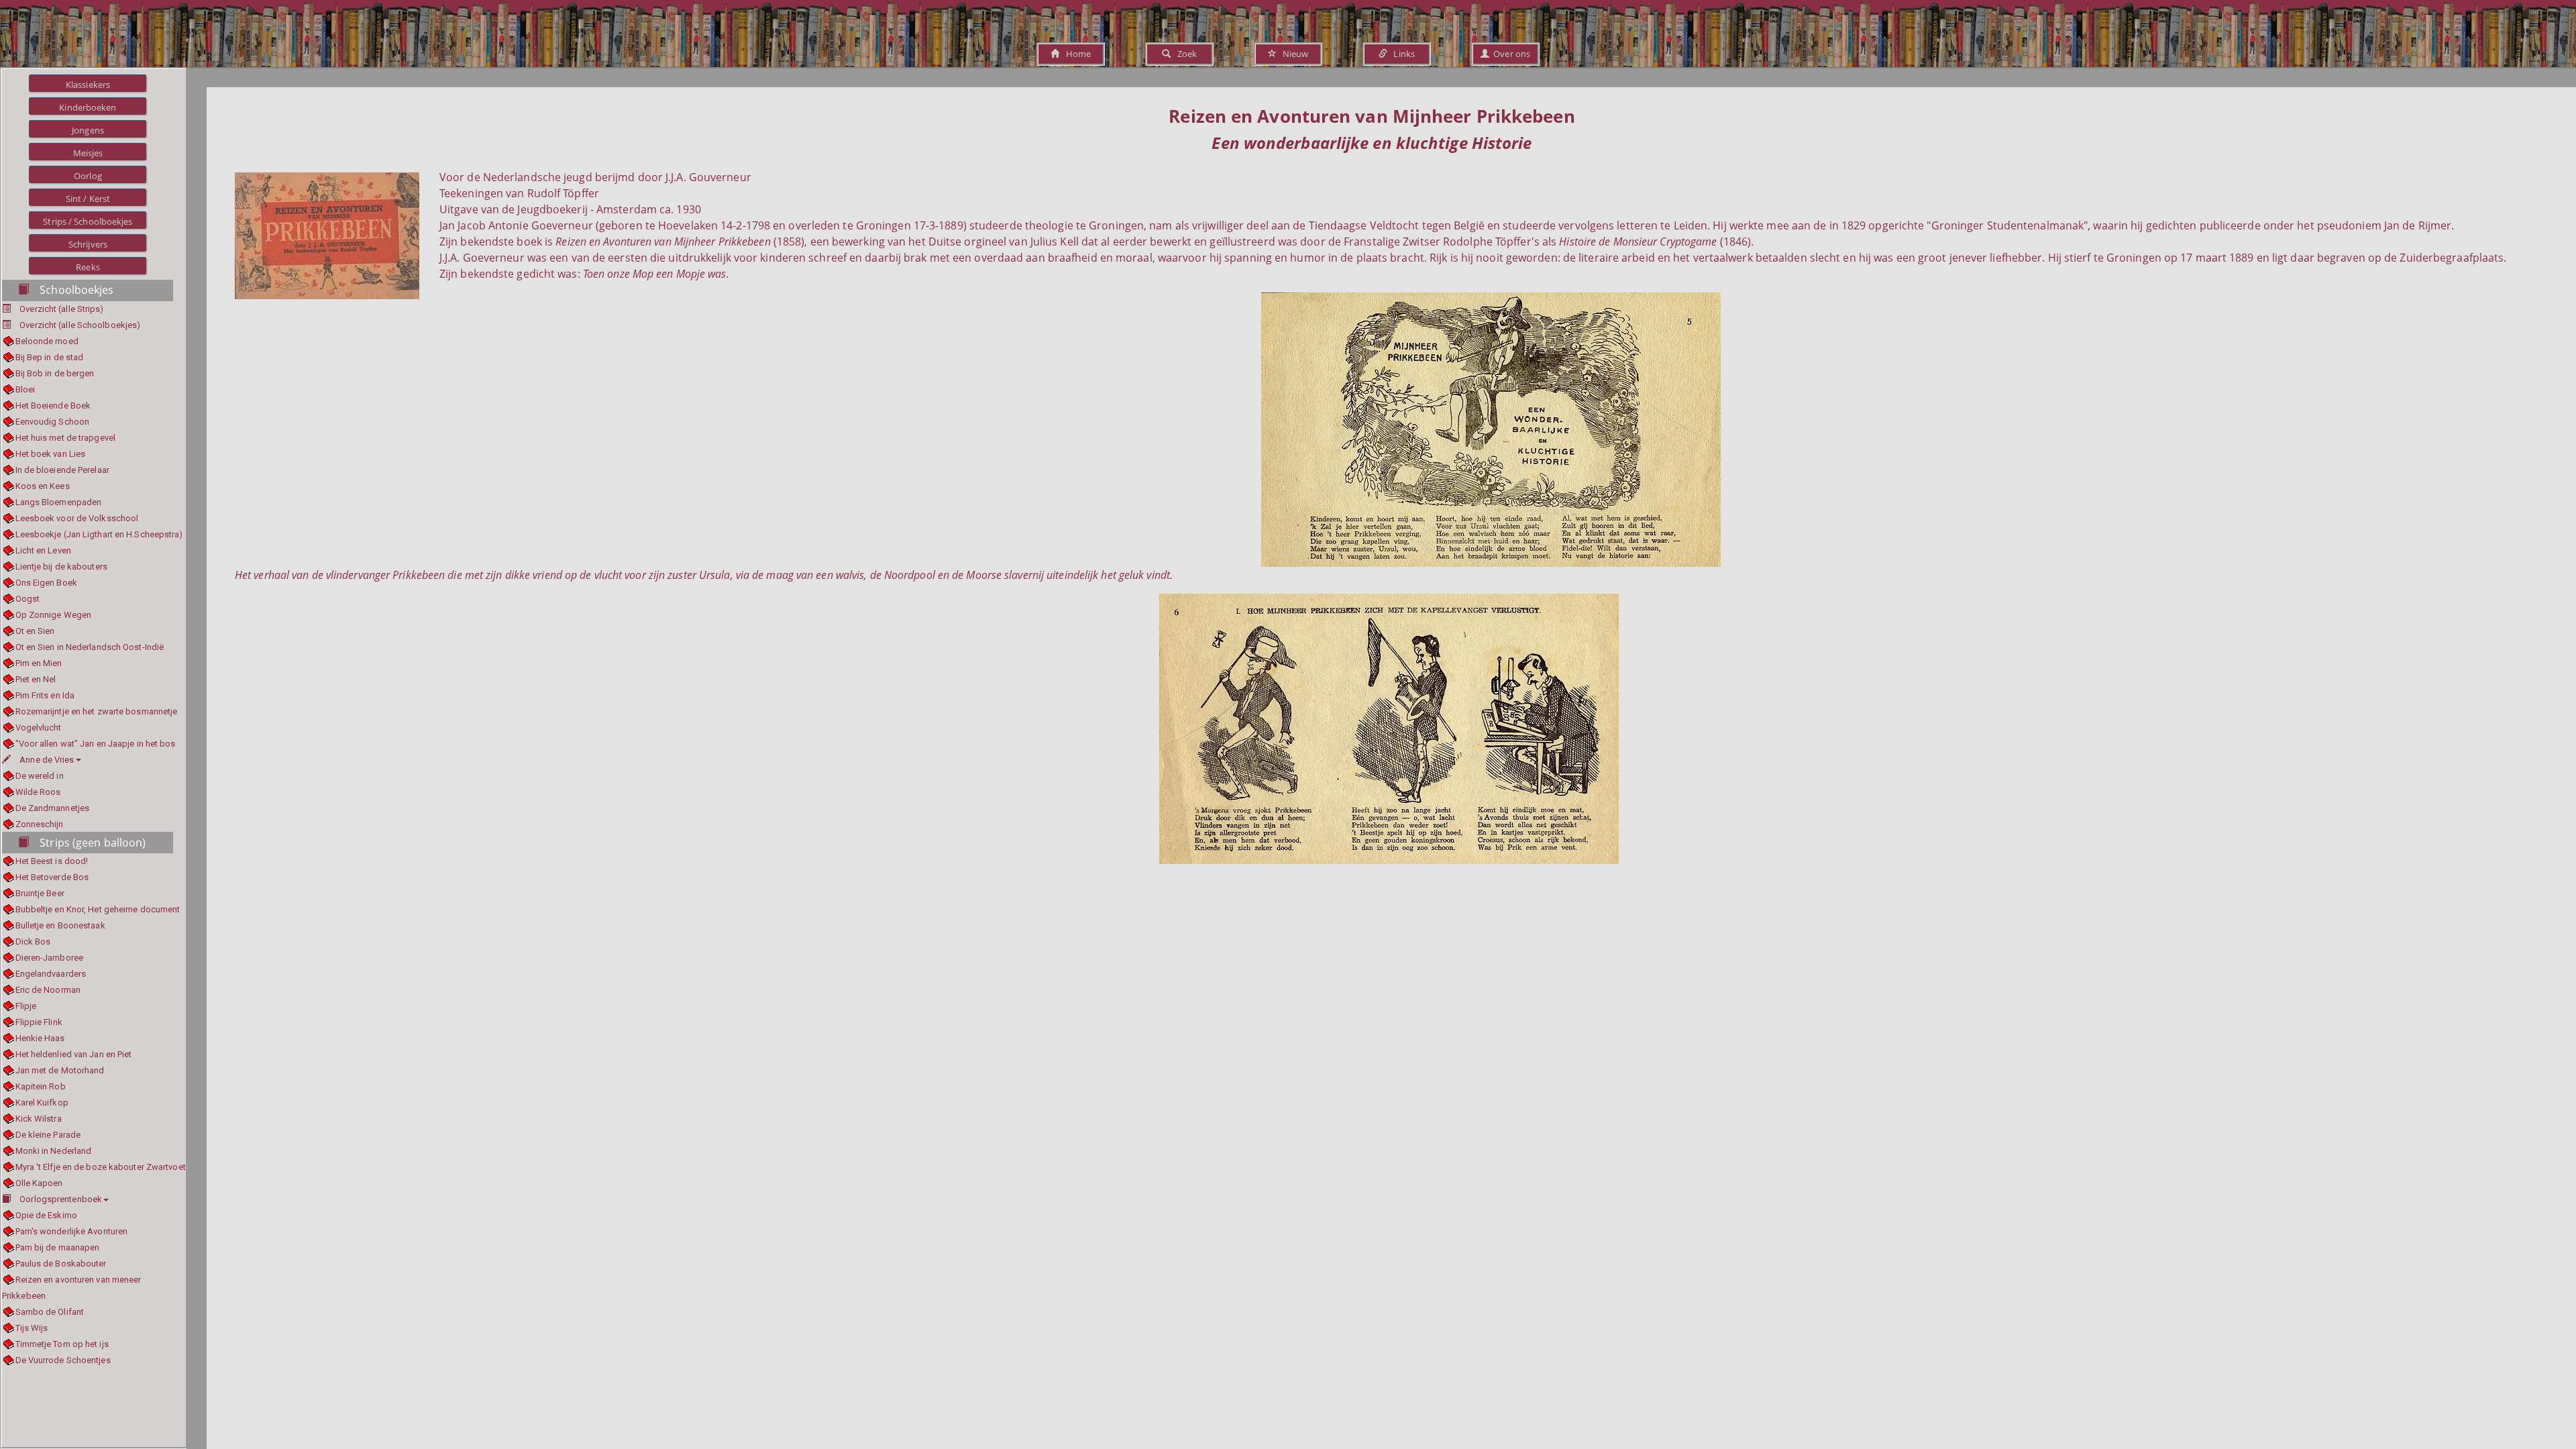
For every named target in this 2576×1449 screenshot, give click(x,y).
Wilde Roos (38, 792)
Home (1075, 54)
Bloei (25, 389)
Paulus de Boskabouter (61, 1264)
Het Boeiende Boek (53, 406)
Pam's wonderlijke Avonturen (71, 1231)
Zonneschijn (40, 824)
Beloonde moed (47, 341)
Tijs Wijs (32, 1328)
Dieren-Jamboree (49, 958)
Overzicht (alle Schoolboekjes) (80, 325)
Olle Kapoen (39, 1183)
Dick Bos (33, 942)
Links (1401, 54)
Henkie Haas (40, 1038)
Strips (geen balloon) (93, 843)
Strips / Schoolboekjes (88, 221)
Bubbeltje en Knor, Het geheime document (98, 909)
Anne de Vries (47, 760)
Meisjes (88, 153)
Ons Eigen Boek (46, 583)
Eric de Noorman (48, 990)
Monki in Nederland (53, 1151)
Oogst (28, 599)
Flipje (26, 1006)
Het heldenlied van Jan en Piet (74, 1054)
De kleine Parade (48, 1135)
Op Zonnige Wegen (53, 615)
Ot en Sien (35, 631)
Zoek (1184, 54)
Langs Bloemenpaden (58, 502)
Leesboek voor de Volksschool (77, 518)
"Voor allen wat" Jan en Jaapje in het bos (96, 744)
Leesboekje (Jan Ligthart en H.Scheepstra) (99, 534)
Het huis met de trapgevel (65, 438)
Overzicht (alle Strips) (61, 309)
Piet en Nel (36, 679)
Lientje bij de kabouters (61, 567)
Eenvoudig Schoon (52, 422)
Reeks (88, 267)
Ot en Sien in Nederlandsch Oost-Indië (90, 647)
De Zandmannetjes (52, 808)
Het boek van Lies (50, 454)
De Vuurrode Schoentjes (63, 1360)
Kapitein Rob (41, 1086)
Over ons (1510, 54)
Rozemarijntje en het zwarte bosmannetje (96, 711)
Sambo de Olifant (50, 1312)
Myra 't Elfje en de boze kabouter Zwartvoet (101, 1167)
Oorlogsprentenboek (61, 1199)
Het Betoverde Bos (52, 877)
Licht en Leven (43, 550)
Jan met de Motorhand (60, 1070)
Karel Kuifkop (42, 1103)
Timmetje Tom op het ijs (62, 1344)
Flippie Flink (39, 1022)
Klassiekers (88, 85)
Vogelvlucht (39, 728)
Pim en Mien (39, 663)
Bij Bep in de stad (49, 357)
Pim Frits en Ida (45, 695)
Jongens (88, 130)
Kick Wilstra (39, 1119)
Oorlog (88, 176)
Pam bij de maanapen (57, 1247)
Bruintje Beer (40, 893)
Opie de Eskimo (46, 1215)
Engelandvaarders (51, 974)
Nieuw (1293, 54)
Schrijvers (88, 244)
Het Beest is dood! (52, 861)
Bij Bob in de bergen (55, 373)
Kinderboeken (88, 107)
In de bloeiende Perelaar (62, 470)
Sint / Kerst (88, 199)
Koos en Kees (43, 486)
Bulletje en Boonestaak (60, 925)
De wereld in (40, 776)
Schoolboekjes (76, 290)
